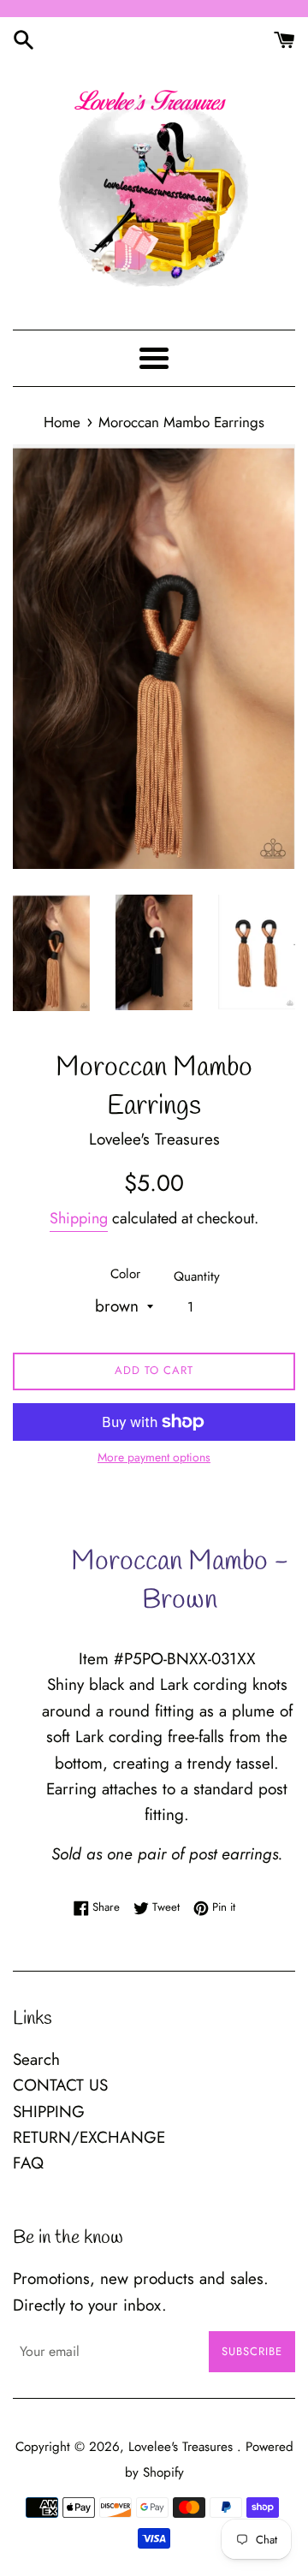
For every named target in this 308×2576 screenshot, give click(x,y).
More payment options (154, 1457)
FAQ (28, 2163)
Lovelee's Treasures (183, 2447)
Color (125, 1274)
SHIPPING (49, 2112)
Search (36, 2059)
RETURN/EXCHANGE (89, 2137)
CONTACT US (60, 2085)
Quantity (197, 1276)
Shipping (79, 1218)
